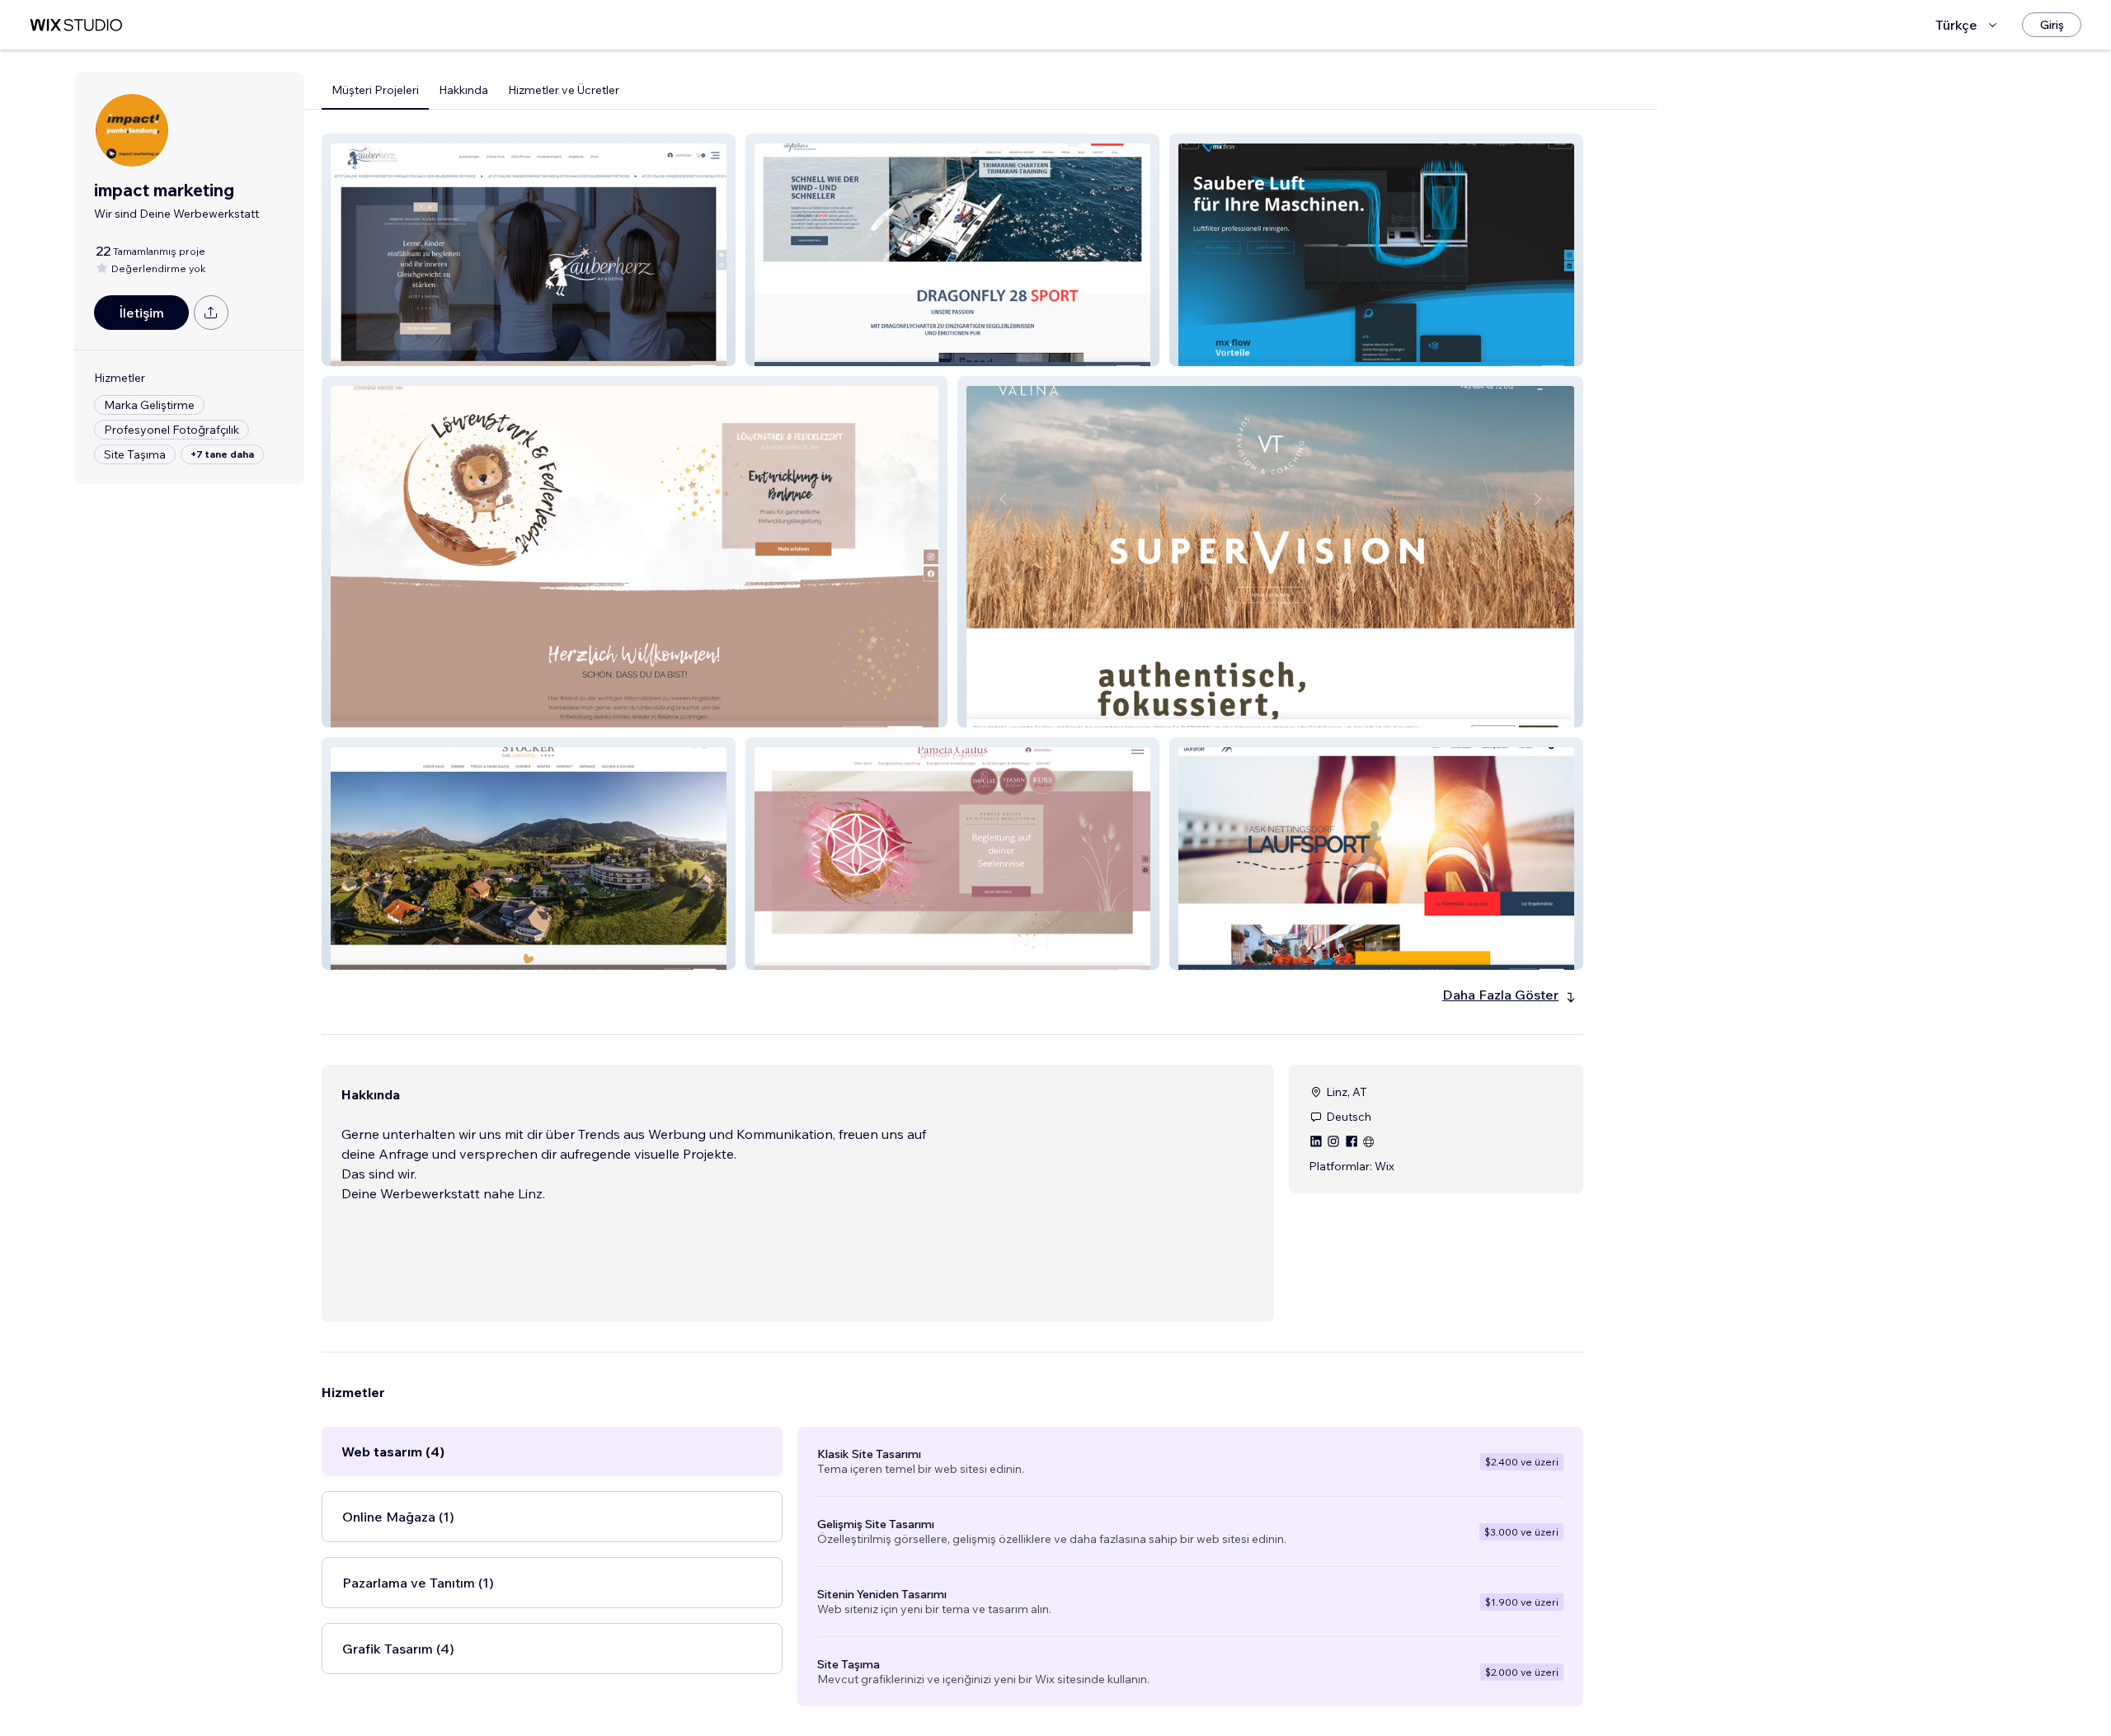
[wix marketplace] (76, 25)
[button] (529, 250)
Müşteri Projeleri (375, 90)
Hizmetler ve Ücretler (564, 90)
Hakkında (463, 90)
